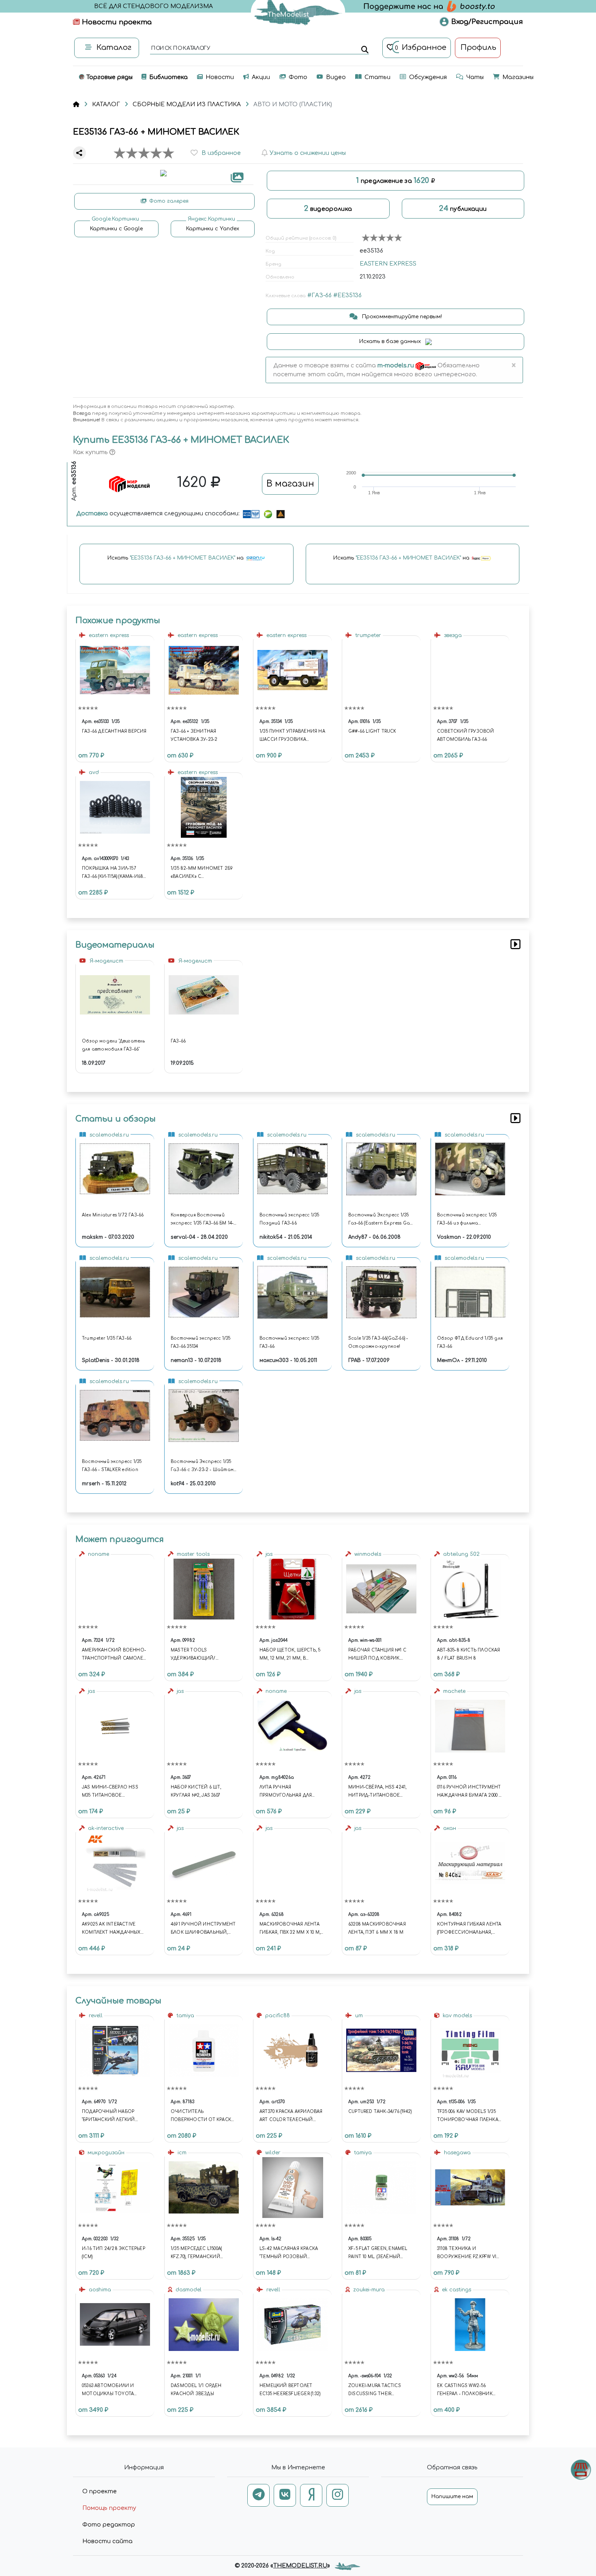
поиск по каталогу (180, 49)
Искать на (176, 558)
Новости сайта (107, 2541)
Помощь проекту (109, 2508)
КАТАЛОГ (106, 104)
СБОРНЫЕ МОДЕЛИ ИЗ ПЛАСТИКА (187, 104)
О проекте (100, 2491)
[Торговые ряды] (581, 2470)
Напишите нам (452, 2497)
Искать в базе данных (391, 341)
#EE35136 (347, 295)
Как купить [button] (91, 452)
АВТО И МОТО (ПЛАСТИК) (293, 104)
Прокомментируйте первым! (401, 317)
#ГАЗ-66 (319, 295)
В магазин (290, 484)
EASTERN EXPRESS (388, 264)
